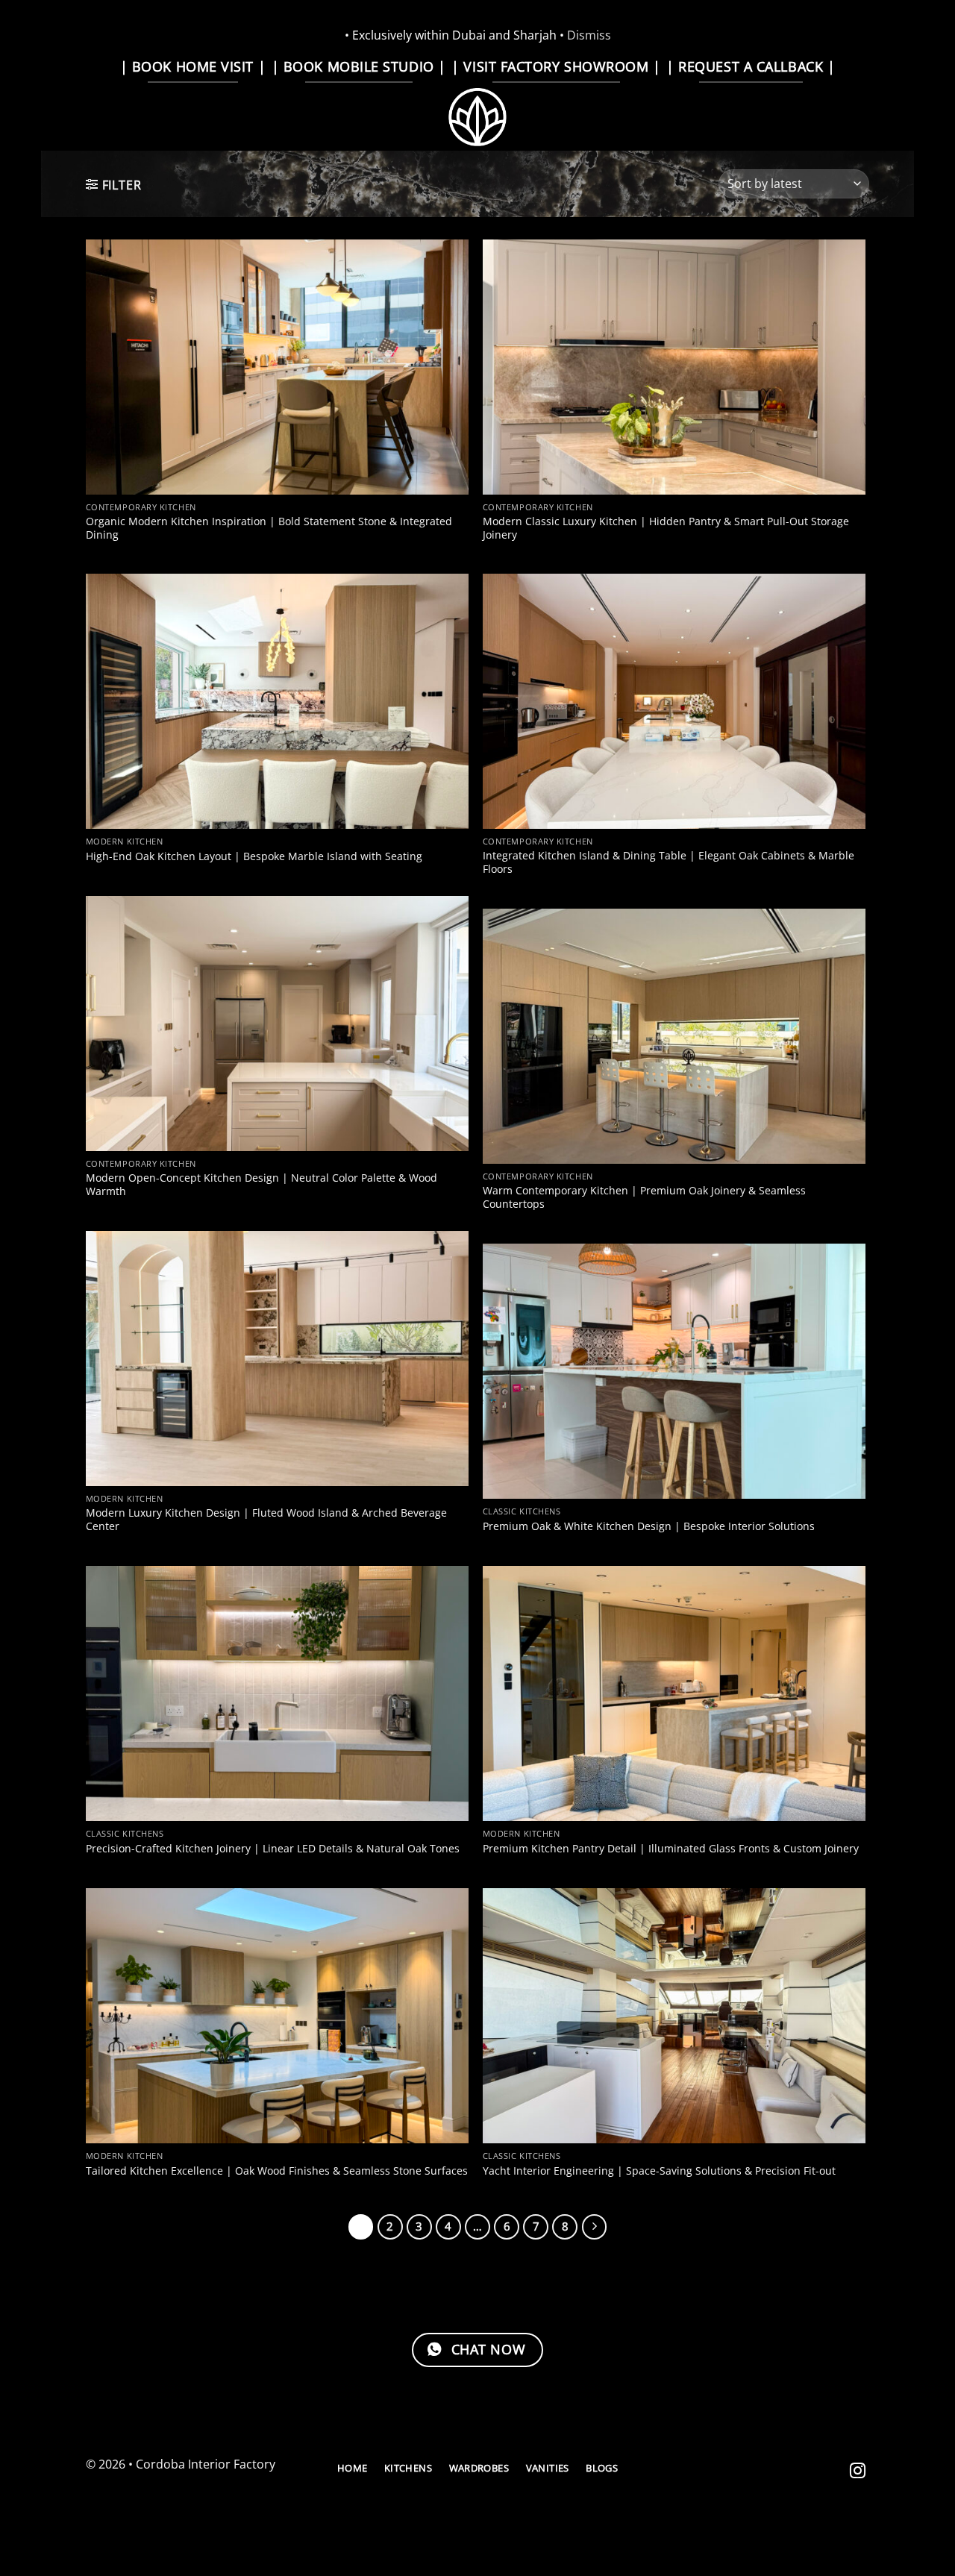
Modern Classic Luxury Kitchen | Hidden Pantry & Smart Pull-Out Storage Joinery (666, 529)
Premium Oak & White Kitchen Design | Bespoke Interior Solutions (649, 1526)
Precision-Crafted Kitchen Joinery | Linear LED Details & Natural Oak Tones (273, 1849)
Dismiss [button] (589, 35)
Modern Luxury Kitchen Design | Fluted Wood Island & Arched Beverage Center (266, 1520)
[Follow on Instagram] (858, 2472)
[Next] (595, 2227)
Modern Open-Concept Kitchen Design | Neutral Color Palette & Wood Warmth (262, 1185)
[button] (113, 185)
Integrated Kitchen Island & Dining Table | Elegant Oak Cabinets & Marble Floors (668, 863)
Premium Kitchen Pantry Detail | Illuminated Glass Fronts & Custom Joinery (671, 1849)
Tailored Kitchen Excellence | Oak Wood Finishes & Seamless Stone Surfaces (277, 2171)
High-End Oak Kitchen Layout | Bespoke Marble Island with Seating (254, 856)
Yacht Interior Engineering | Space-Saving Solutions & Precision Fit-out (659, 2171)
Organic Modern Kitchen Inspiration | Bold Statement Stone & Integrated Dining (269, 529)
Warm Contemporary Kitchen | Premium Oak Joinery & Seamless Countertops (644, 1198)
